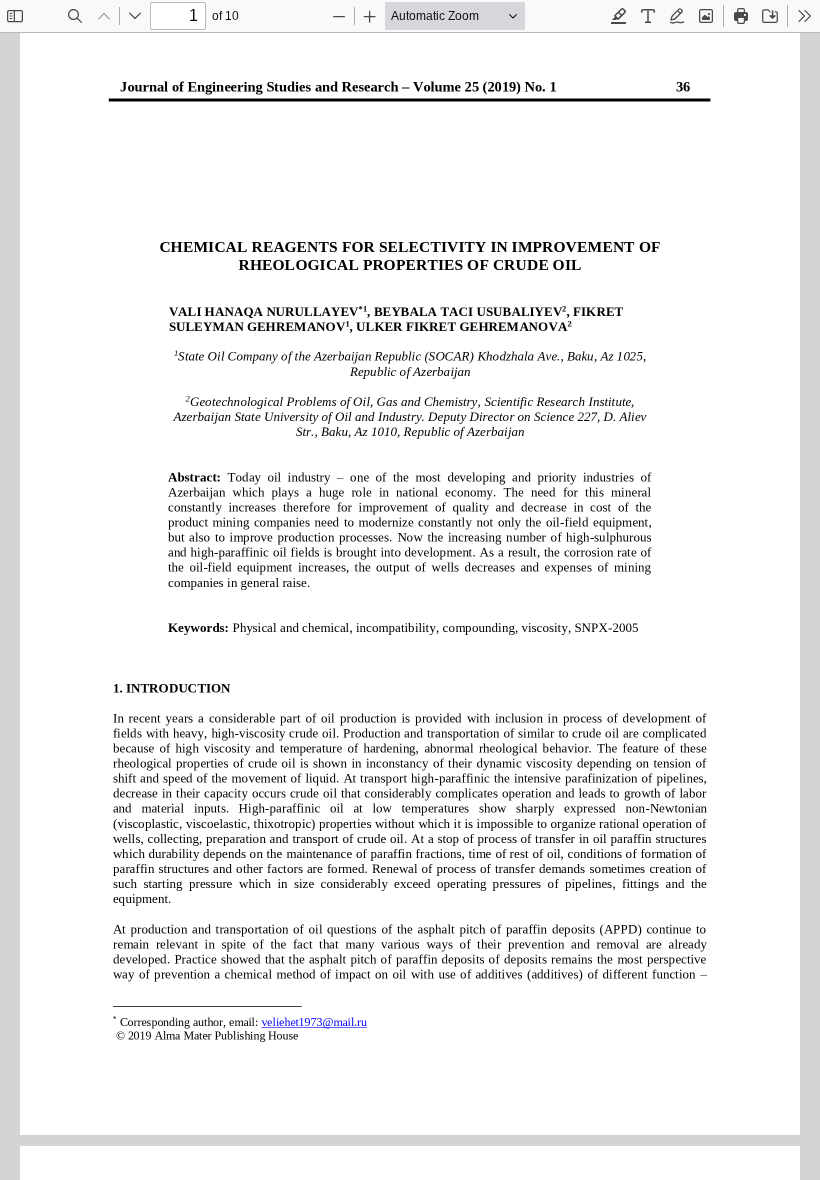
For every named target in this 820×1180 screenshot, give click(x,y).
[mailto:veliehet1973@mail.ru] (313, 1020)
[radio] (619, 16)
